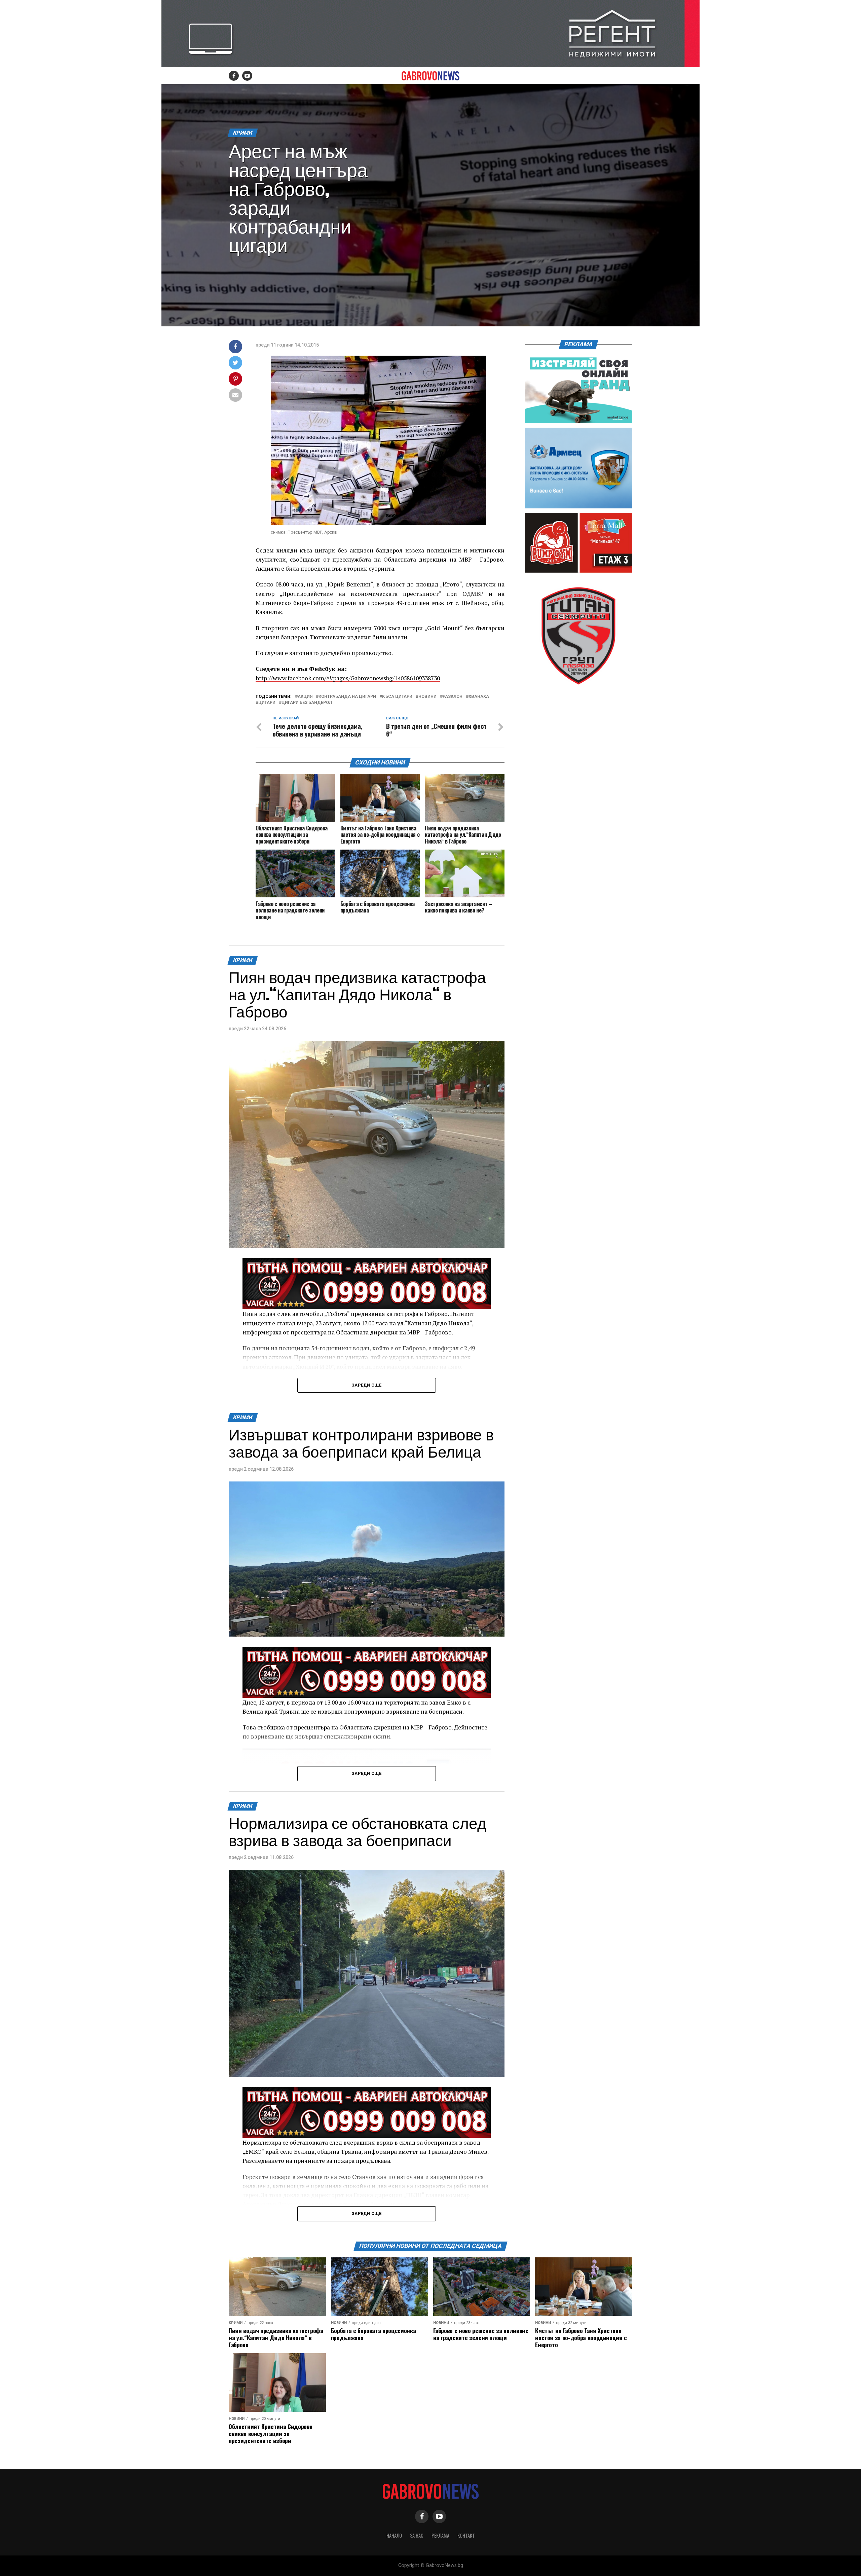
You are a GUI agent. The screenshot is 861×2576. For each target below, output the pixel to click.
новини (427, 697)
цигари (267, 703)
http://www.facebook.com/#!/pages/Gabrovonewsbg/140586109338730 (348, 678)
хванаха (479, 697)
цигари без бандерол (307, 703)
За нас (417, 2535)
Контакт (466, 2535)
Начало (394, 2535)
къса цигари (397, 697)
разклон (453, 697)
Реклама (440, 2535)
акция (305, 697)
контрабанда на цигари (347, 697)
